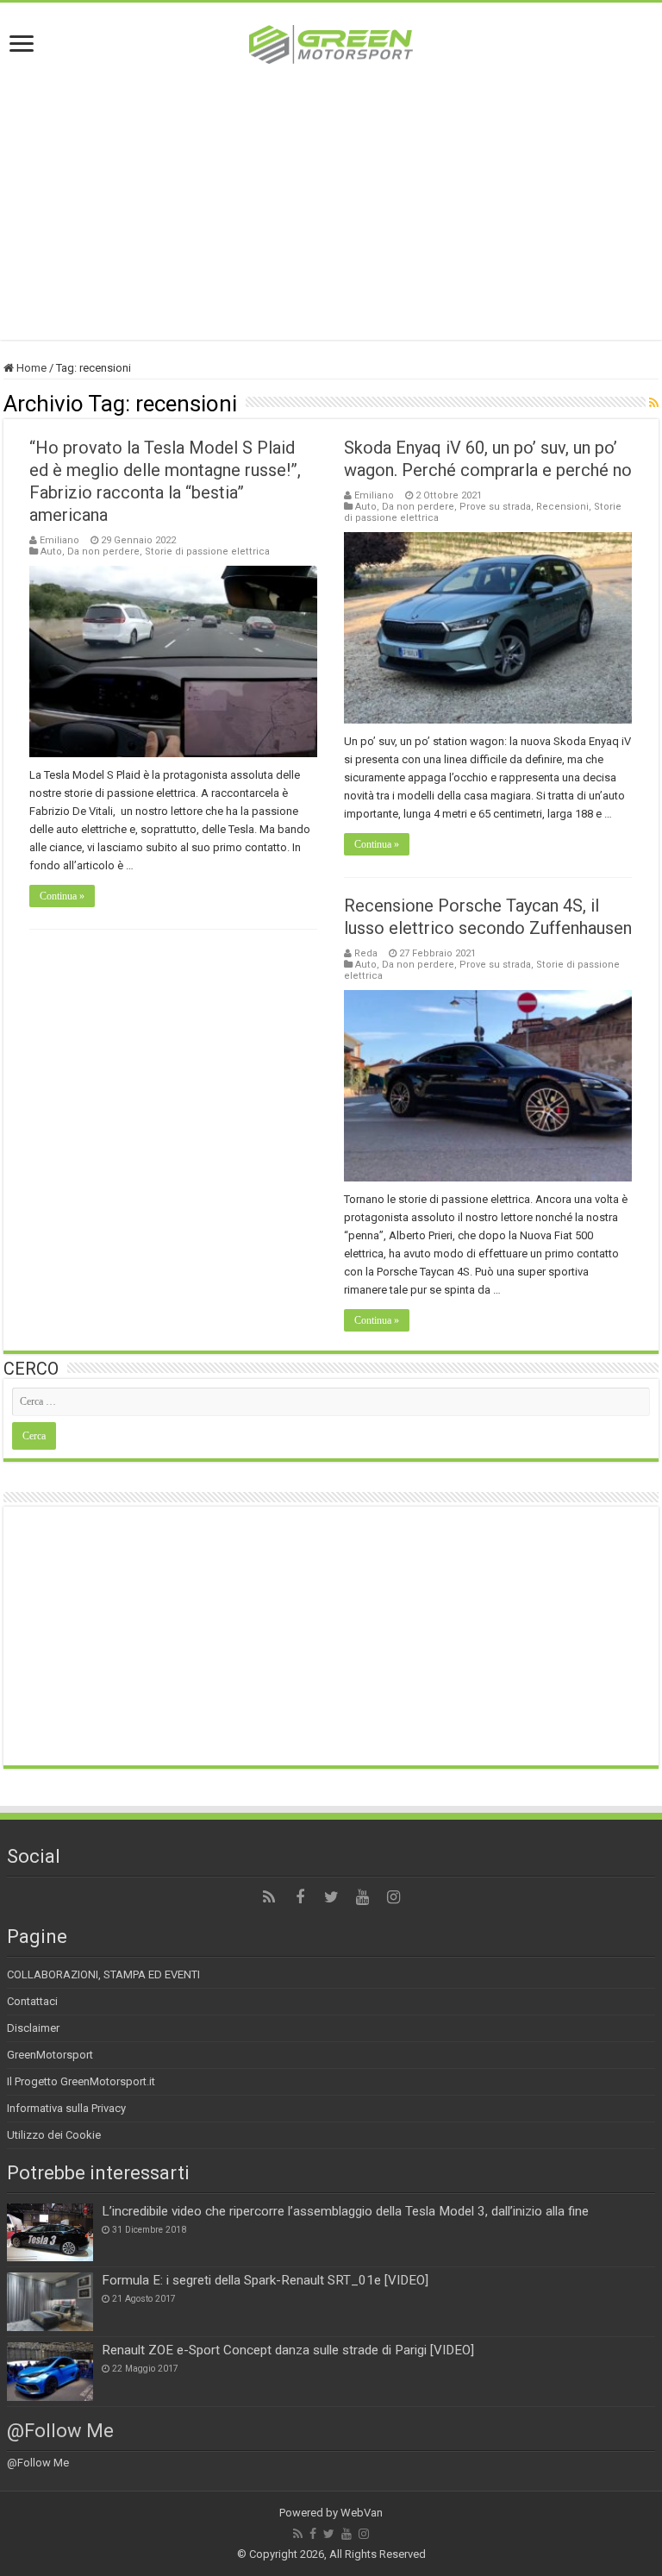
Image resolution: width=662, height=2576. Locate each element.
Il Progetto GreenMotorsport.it (81, 2081)
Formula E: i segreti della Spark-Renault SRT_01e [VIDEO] (265, 2280)
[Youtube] (362, 1897)
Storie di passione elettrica (207, 552)
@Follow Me (60, 2431)
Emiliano (59, 540)
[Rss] (269, 1897)
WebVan (362, 2513)
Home (30, 368)
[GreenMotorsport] (331, 41)
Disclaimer (33, 2028)
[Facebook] (300, 1897)
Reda (366, 953)
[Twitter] (331, 1897)
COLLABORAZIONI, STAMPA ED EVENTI (103, 1974)
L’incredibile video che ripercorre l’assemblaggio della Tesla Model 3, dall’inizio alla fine (345, 2211)
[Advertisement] (331, 193)
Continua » (62, 896)
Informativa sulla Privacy (66, 2108)
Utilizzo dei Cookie (54, 2135)
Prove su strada (495, 507)
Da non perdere (103, 552)
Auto (51, 552)
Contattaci (32, 2001)
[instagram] (393, 1897)
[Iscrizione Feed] (654, 403)
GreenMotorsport (50, 2055)
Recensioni (562, 507)
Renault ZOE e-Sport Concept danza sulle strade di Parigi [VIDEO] (288, 2350)
